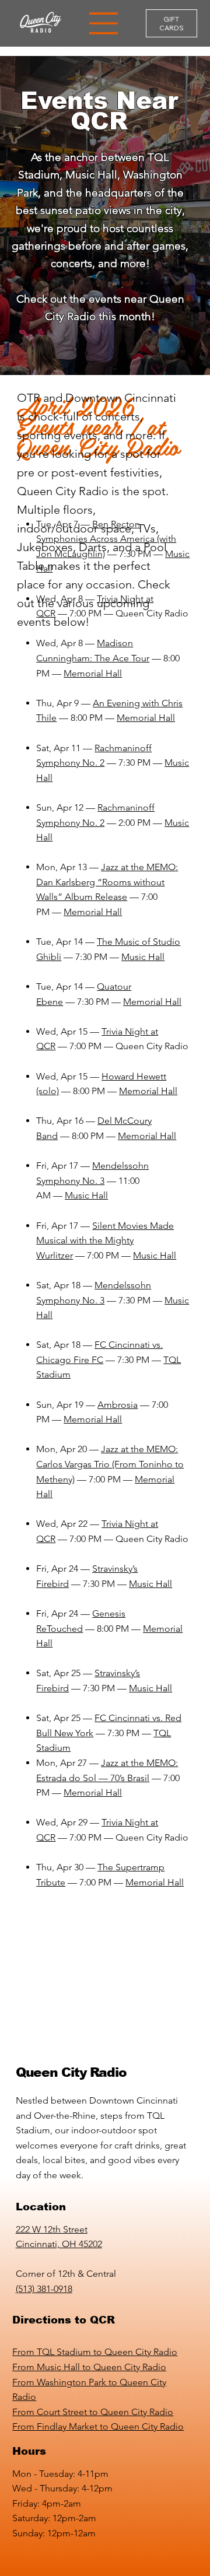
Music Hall (143, 957)
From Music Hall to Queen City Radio (89, 2367)
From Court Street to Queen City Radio (93, 2412)
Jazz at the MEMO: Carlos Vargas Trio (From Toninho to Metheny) (110, 1464)
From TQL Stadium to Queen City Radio (95, 2352)
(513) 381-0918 (44, 2289)
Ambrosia (118, 1405)
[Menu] (104, 23)
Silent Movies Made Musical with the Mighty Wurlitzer (105, 1240)
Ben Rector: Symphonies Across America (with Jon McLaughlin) (106, 539)
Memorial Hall (93, 673)
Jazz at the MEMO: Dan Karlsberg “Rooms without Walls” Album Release (107, 882)
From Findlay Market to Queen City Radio (98, 2426)
